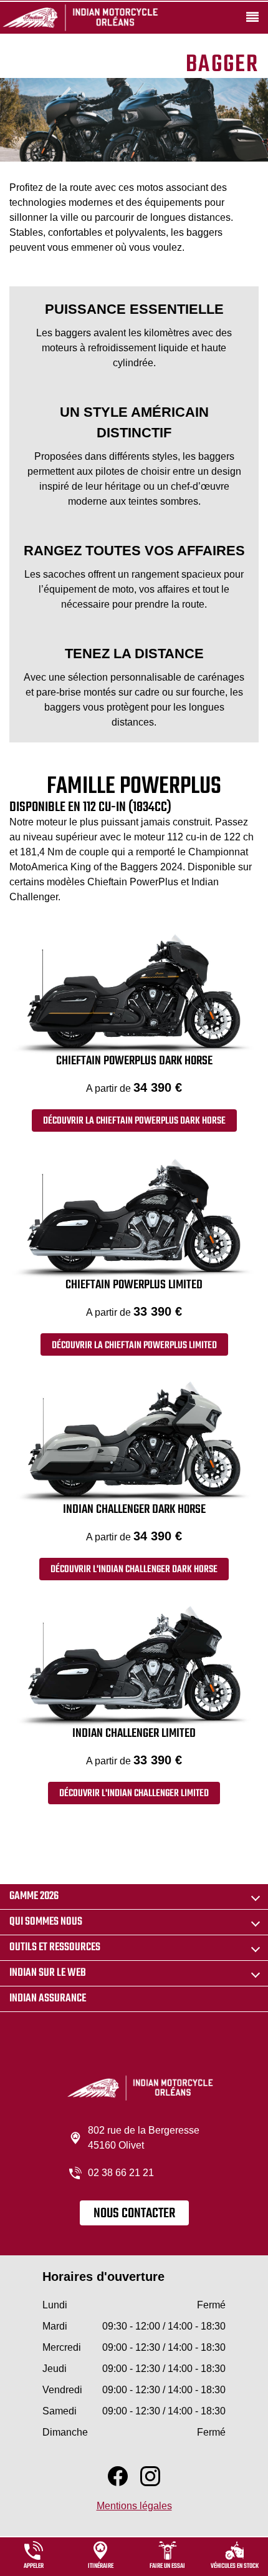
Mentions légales (134, 2506)
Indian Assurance (48, 1999)
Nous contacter (134, 2214)
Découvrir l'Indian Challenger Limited (134, 1794)
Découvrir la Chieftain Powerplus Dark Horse (134, 1121)
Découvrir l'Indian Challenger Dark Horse (134, 1570)
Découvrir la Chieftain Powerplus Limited (134, 1346)
